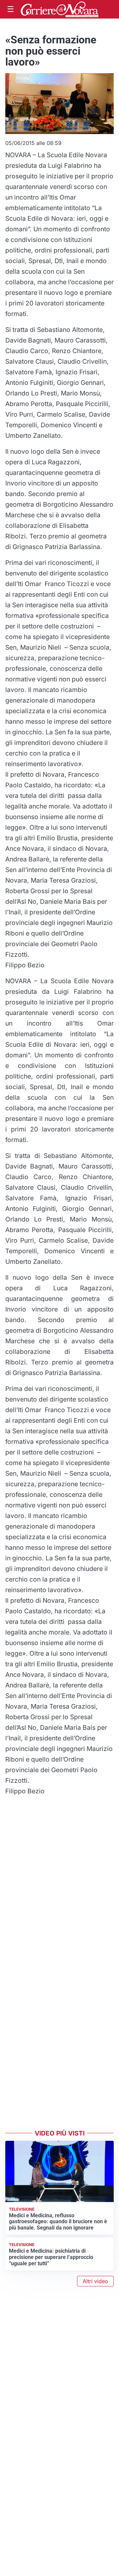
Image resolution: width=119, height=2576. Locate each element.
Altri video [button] (95, 2281)
